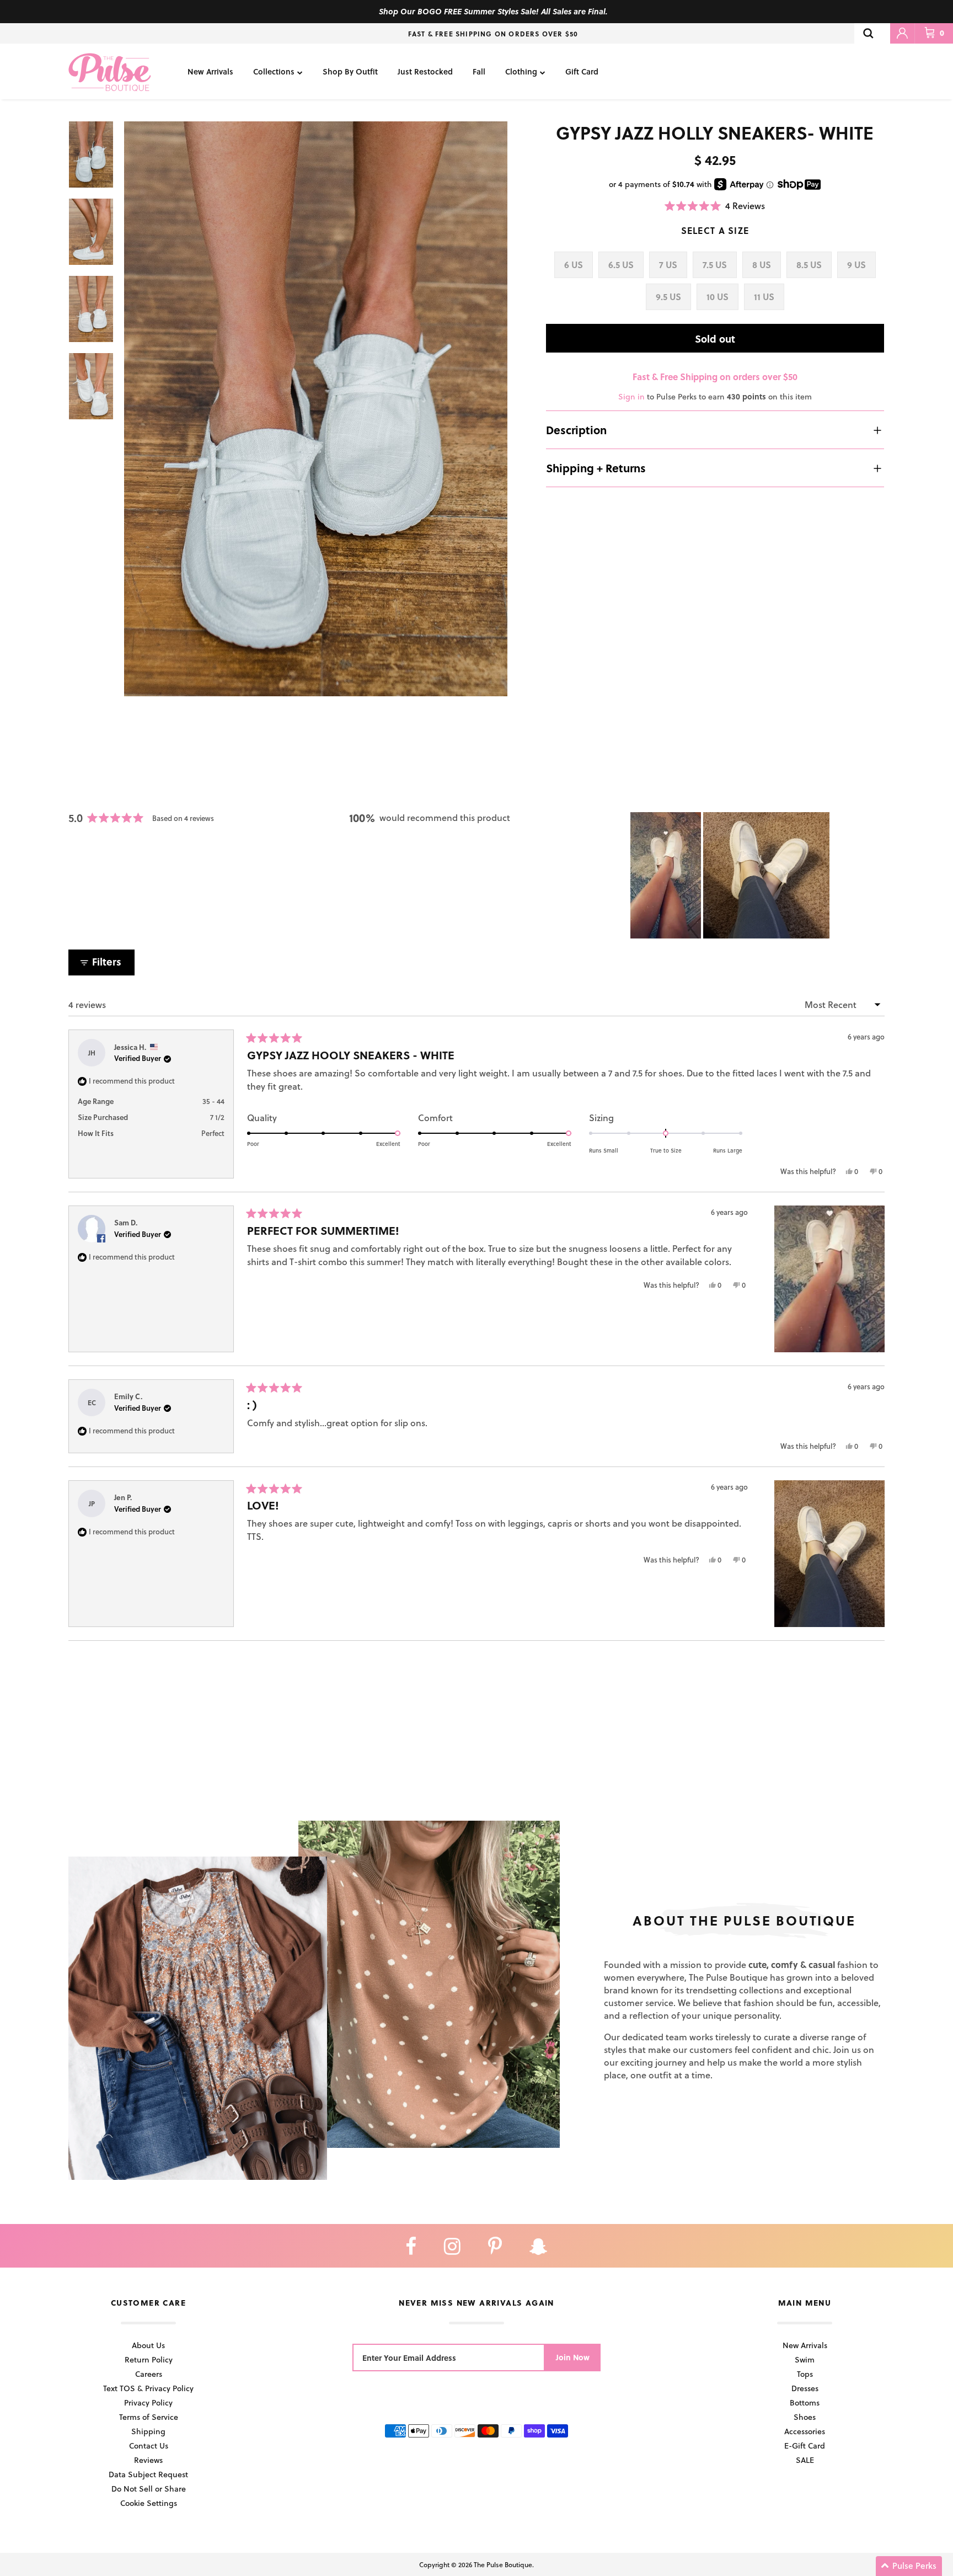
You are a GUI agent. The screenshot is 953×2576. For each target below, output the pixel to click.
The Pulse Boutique (503, 2564)
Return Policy (149, 2359)
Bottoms (805, 2402)
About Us (148, 2345)
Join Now (573, 2357)
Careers (149, 2374)
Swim (805, 2359)
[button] (715, 206)
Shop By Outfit (350, 71)
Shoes (805, 2417)
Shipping (148, 2431)
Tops (805, 2374)
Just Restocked (425, 71)
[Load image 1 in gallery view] (316, 409)
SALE (805, 2460)
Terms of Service (149, 2417)
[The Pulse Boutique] (110, 71)
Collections (274, 71)
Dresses (805, 2388)
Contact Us (149, 2446)
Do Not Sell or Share (149, 2489)
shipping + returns (596, 468)
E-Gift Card (805, 2446)
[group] (316, 409)
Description (576, 430)
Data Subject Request (148, 2474)
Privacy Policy (148, 2402)
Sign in (631, 396)
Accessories (805, 2431)
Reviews (148, 2460)
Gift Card (582, 71)
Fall (479, 71)
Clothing (521, 71)
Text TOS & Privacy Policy (148, 2388)
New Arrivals (210, 71)
